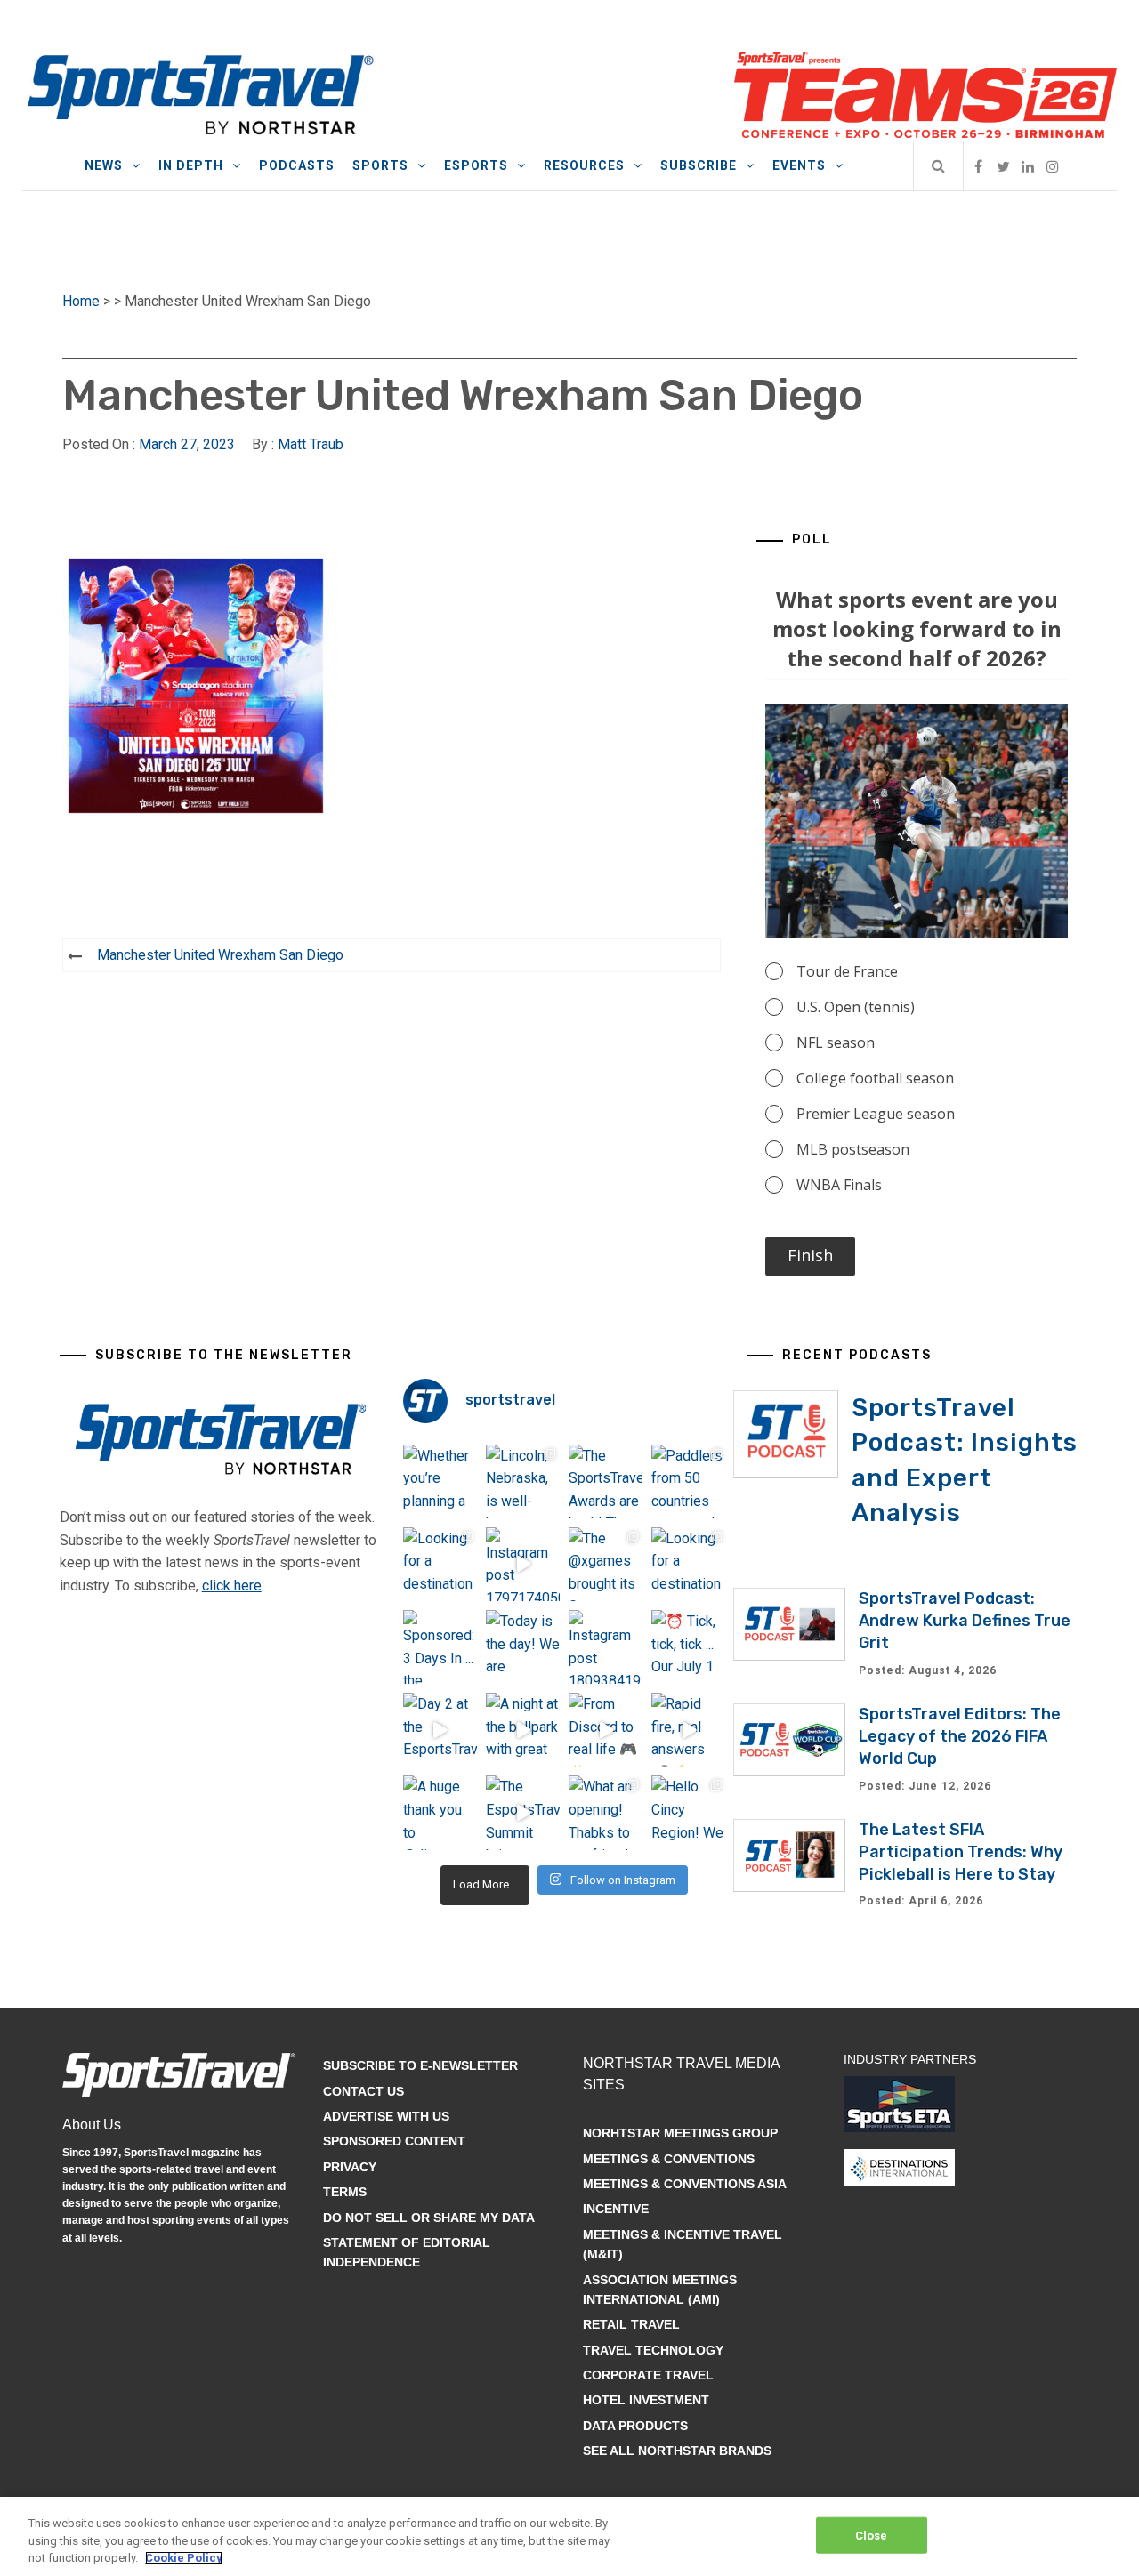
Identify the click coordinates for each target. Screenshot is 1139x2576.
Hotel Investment (646, 2400)
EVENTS (799, 165)
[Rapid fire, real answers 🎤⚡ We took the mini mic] (688, 1730)
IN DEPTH (191, 165)
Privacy (350, 2167)
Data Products (635, 2426)
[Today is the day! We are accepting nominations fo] (523, 1647)
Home (81, 301)
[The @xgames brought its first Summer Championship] (606, 1564)
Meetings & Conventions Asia (685, 2184)
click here (232, 1586)
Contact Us (364, 2091)
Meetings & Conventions (669, 2159)
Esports (476, 165)
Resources (584, 165)
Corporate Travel (648, 2375)
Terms (345, 2192)
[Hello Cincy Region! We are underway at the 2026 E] (688, 1812)
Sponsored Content (394, 2141)
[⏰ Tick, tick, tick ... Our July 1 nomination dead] (688, 1647)
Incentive (616, 2209)
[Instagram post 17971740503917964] (523, 1564)
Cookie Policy (184, 2558)
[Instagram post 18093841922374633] (606, 1647)
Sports (380, 165)
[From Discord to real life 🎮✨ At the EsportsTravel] (606, 1730)
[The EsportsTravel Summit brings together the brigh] (523, 1812)
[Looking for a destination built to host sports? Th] (440, 1564)
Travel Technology (653, 2350)
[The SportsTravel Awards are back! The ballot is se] (606, 1481)
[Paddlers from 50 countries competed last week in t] (688, 1481)
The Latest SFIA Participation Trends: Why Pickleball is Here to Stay (961, 1852)
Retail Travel (631, 2324)
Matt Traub (311, 444)
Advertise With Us (386, 2116)
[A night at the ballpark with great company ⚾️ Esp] (523, 1730)
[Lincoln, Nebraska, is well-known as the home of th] (523, 1481)
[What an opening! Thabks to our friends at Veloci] (606, 1812)
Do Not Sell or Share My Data (429, 2218)
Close (872, 2535)
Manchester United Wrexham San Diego (220, 955)
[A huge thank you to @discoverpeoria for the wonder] (440, 1812)
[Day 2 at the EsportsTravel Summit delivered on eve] (440, 1730)
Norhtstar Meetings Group (680, 2133)
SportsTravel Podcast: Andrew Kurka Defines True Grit (965, 1621)
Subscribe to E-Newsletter (420, 2065)
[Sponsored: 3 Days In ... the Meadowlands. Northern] (440, 1647)
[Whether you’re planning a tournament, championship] (440, 1481)
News (104, 165)
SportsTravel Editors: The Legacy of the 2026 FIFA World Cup (960, 1736)
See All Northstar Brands (677, 2451)
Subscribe (699, 165)
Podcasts (297, 165)
